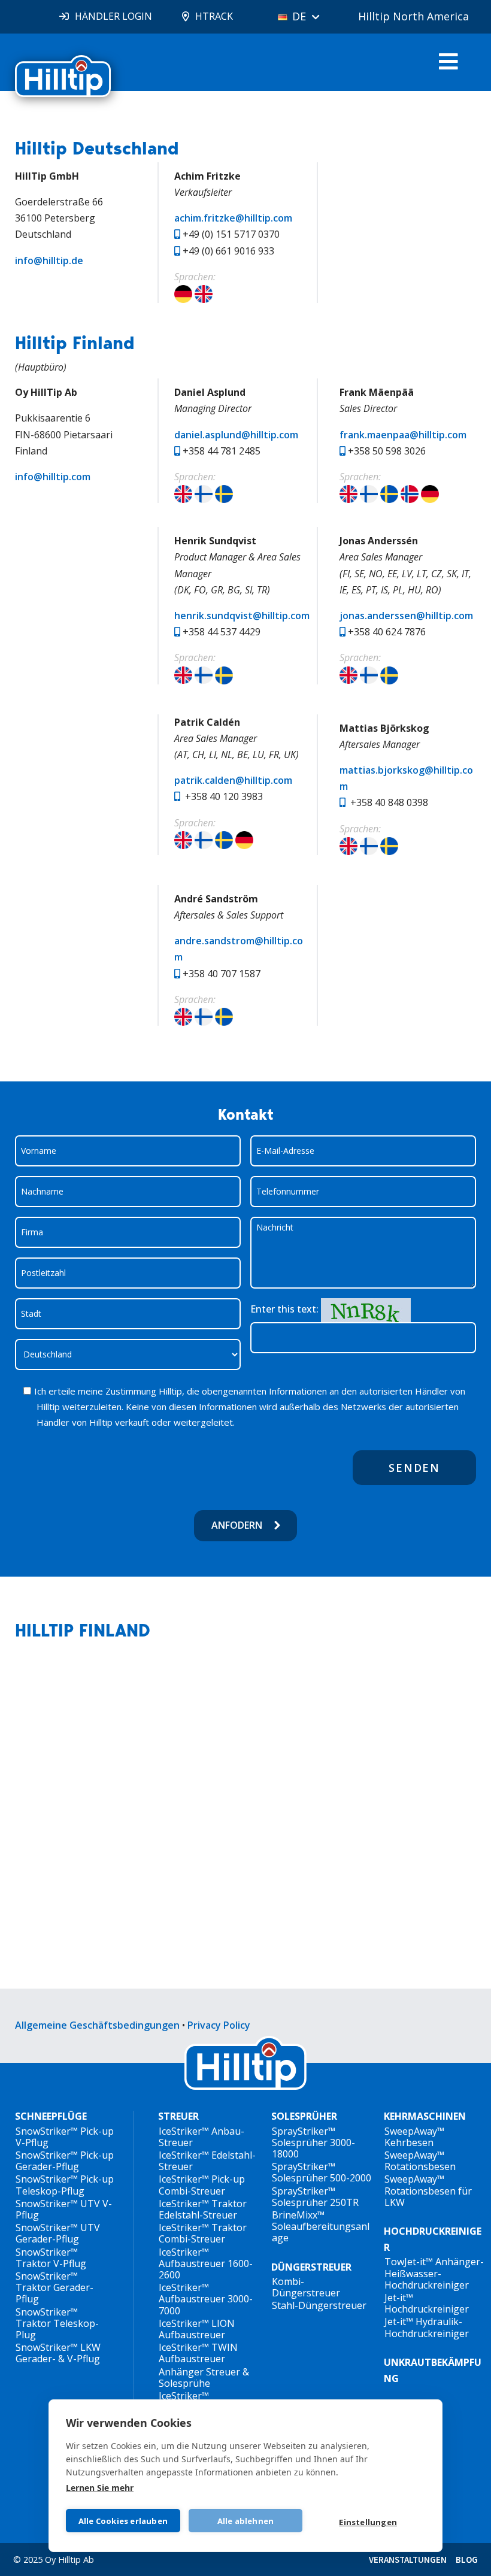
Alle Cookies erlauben (123, 2521)
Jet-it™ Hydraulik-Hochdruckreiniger (427, 2327)
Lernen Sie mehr (100, 2488)
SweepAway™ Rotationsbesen (420, 2161)
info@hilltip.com (53, 477)
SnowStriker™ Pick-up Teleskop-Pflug (65, 2185)
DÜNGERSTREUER (311, 2267)
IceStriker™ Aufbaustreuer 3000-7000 (206, 2299)
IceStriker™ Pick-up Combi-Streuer (202, 2185)
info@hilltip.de (49, 260)
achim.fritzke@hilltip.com (233, 218)
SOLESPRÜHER (304, 2116)
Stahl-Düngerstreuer (319, 2305)
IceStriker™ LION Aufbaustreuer (197, 2329)
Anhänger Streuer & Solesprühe (204, 2378)
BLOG (467, 2560)
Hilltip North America (413, 16)
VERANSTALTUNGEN (408, 2560)
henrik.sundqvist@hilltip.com (242, 616)
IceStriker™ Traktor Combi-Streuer (203, 2233)
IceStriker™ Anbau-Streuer (201, 2137)
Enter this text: (284, 1309)
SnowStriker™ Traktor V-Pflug (51, 2258)
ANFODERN (237, 1525)
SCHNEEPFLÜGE (51, 2116)
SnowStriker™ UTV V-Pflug (64, 2209)
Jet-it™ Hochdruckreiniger (427, 2303)
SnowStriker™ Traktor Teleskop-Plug (57, 2323)
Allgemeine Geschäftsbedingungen (97, 2025)
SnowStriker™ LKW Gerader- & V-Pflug (58, 2353)
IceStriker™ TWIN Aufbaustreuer (198, 2353)
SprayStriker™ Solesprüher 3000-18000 (313, 2142)
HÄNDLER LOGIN (113, 16)
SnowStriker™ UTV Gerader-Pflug (58, 2233)
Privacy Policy (219, 2025)
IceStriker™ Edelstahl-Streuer (207, 2161)
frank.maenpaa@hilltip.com (403, 435)
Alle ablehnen (246, 2521)
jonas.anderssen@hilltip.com (406, 616)
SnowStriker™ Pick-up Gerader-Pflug (65, 2161)
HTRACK (214, 16)
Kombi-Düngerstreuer (306, 2287)
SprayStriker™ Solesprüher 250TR (315, 2197)
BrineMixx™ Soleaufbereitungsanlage (321, 2226)
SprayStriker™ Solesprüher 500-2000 (322, 2172)
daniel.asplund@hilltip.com (236, 435)
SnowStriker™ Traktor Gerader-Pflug (54, 2287)
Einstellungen (368, 2522)
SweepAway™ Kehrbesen (414, 2137)
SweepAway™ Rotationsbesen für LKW (428, 2190)
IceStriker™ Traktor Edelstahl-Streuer (203, 2209)
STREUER (178, 2116)
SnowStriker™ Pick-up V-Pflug (65, 2137)
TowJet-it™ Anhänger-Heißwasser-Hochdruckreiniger (434, 2273)
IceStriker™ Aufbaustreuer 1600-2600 (206, 2263)
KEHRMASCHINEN (425, 2116)
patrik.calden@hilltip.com (233, 780)
